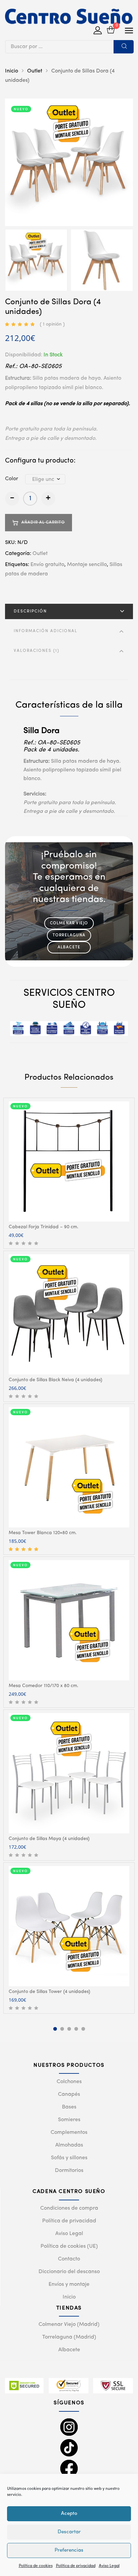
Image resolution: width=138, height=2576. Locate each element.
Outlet (35, 71)
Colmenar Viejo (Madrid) (69, 2325)
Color (12, 479)
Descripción (30, 611)
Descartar (69, 2532)
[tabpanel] (69, 1173)
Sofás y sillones (69, 2158)
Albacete (69, 947)
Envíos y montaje (69, 2284)
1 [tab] (55, 2029)
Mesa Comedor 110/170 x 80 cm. (44, 1686)
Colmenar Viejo (69, 923)
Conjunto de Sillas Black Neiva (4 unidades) (55, 1380)
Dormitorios (69, 2171)
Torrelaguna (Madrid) (69, 2337)
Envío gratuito (47, 565)
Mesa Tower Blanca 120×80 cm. (43, 1533)
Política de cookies (36, 2566)
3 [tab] (69, 2029)
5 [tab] (83, 2029)
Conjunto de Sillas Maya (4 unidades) (49, 1839)
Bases (69, 2107)
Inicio (12, 71)
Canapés (69, 2094)
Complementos (69, 2133)
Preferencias (69, 2550)
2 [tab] (62, 2029)
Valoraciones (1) (37, 651)
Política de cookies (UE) (69, 2246)
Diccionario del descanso (69, 2272)
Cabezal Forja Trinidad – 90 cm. (44, 1227)
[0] (111, 31)
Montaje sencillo (87, 565)
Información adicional (46, 631)
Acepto (69, 2514)
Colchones (69, 2082)
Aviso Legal (109, 2566)
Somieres (69, 2120)
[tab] (69, 611)
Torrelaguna (69, 935)
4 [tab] (76, 2029)
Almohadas (69, 2145)
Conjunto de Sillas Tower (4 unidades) (49, 1992)
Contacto (69, 2259)
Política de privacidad (76, 2566)
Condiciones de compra (69, 2208)
